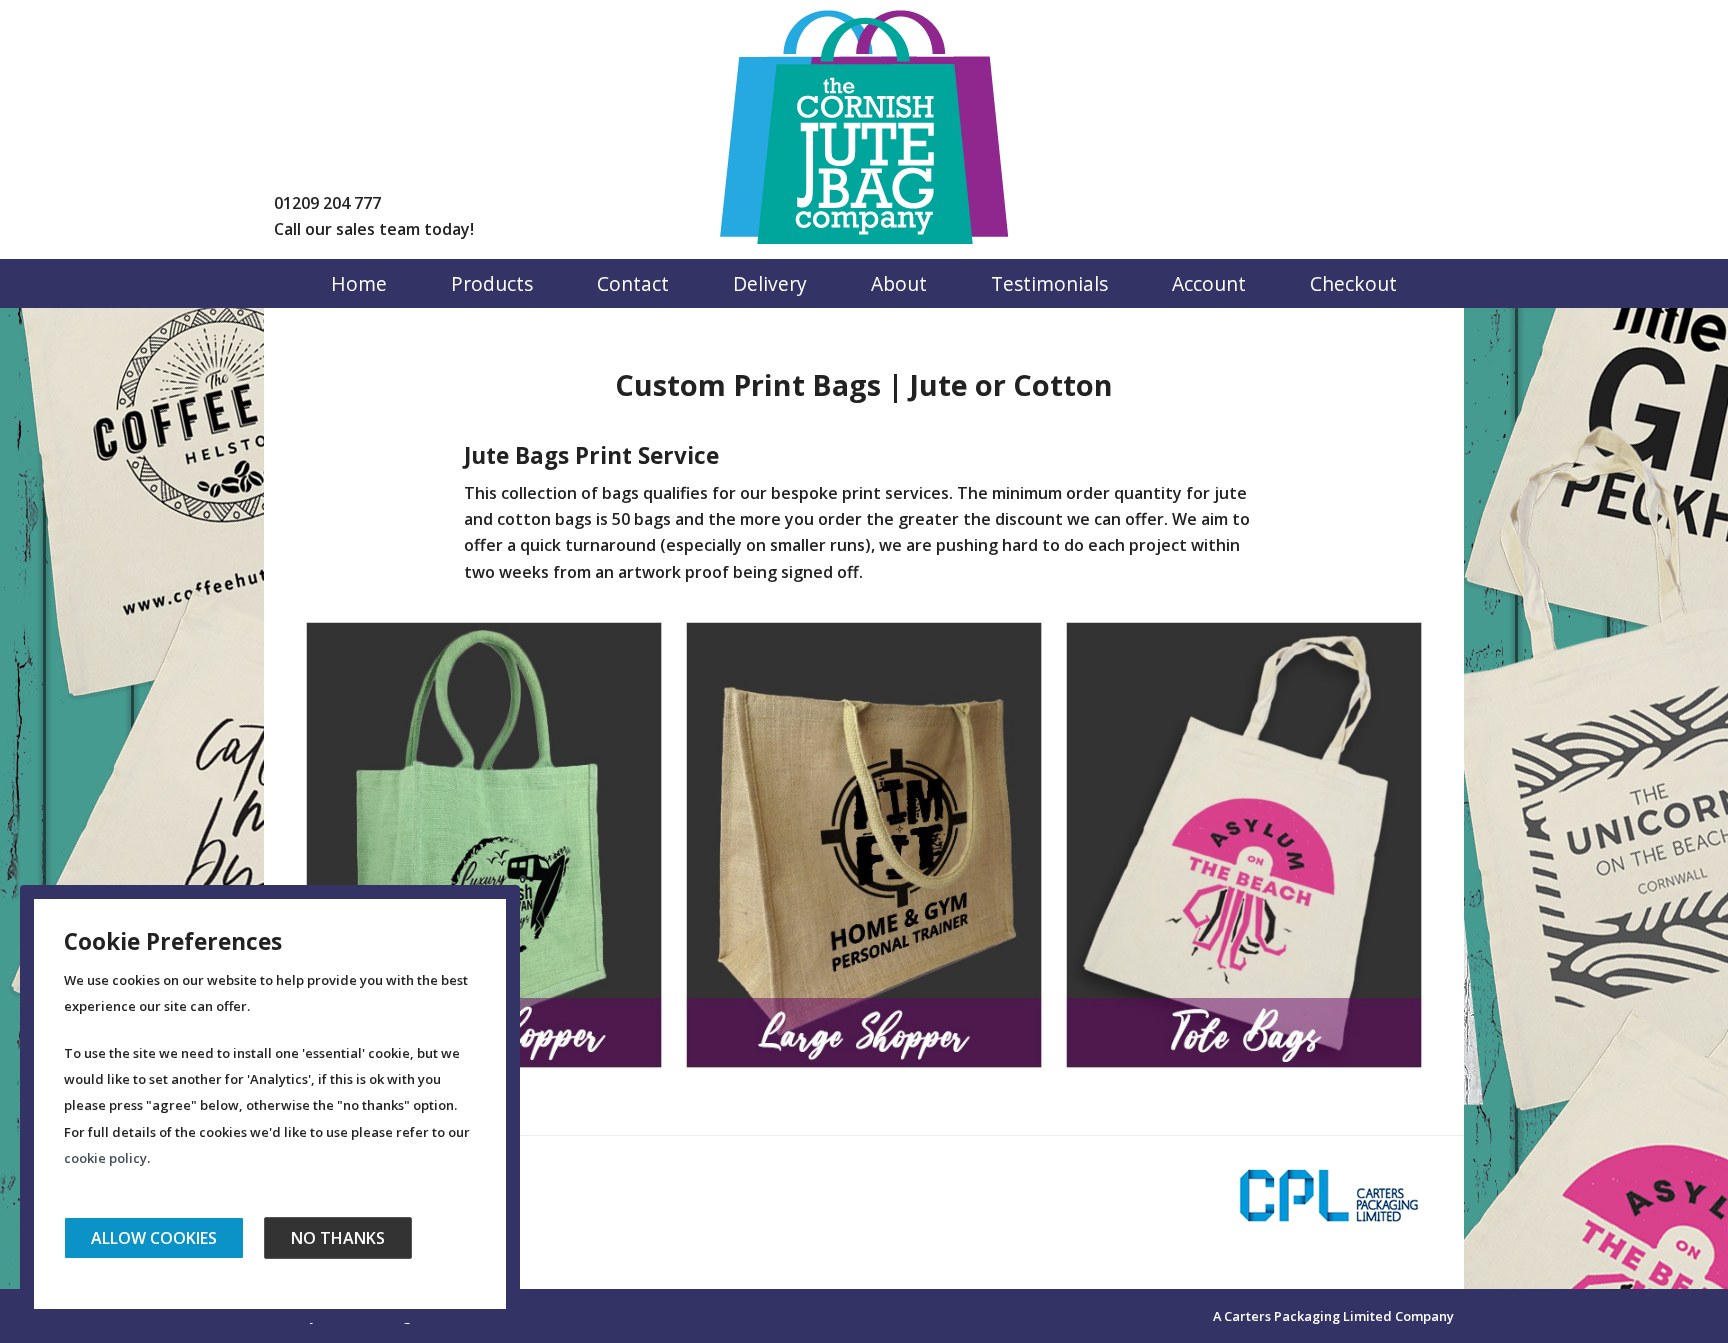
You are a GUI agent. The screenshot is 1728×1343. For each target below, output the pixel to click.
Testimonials (1049, 283)
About (899, 283)
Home (359, 283)
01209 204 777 (327, 203)
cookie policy (105, 1158)
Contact (633, 283)
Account (1209, 283)
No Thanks (338, 1238)
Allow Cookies (154, 1238)
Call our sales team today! (374, 229)
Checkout (1353, 283)
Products (492, 283)
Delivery (770, 283)
